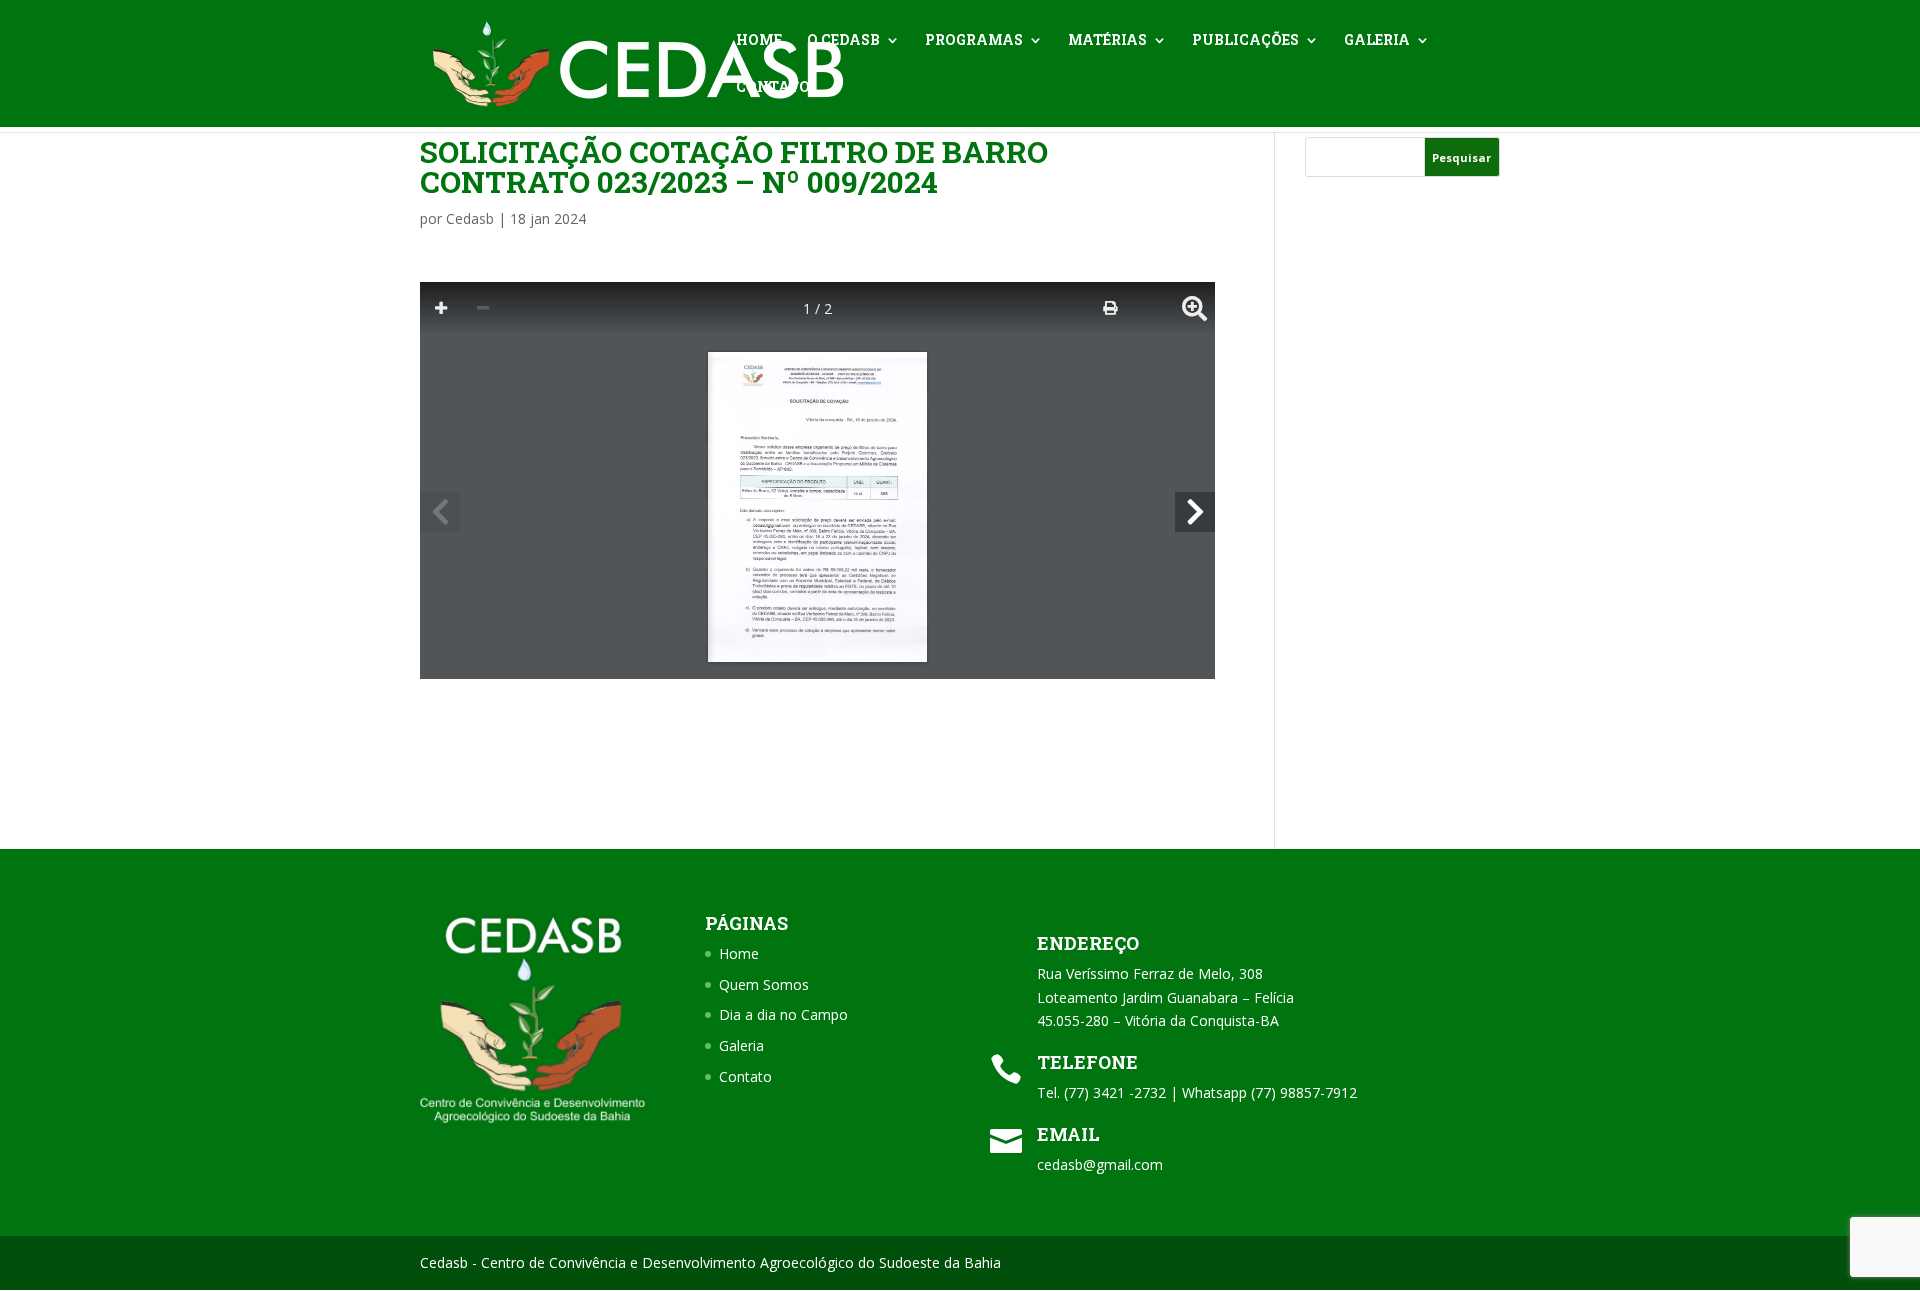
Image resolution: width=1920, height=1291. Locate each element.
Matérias (1107, 41)
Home (759, 41)
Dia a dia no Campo (783, 1014)
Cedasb (470, 218)
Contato (773, 88)
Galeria (1377, 41)
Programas (974, 41)
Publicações (1245, 41)
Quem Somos (764, 984)
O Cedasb (843, 41)
